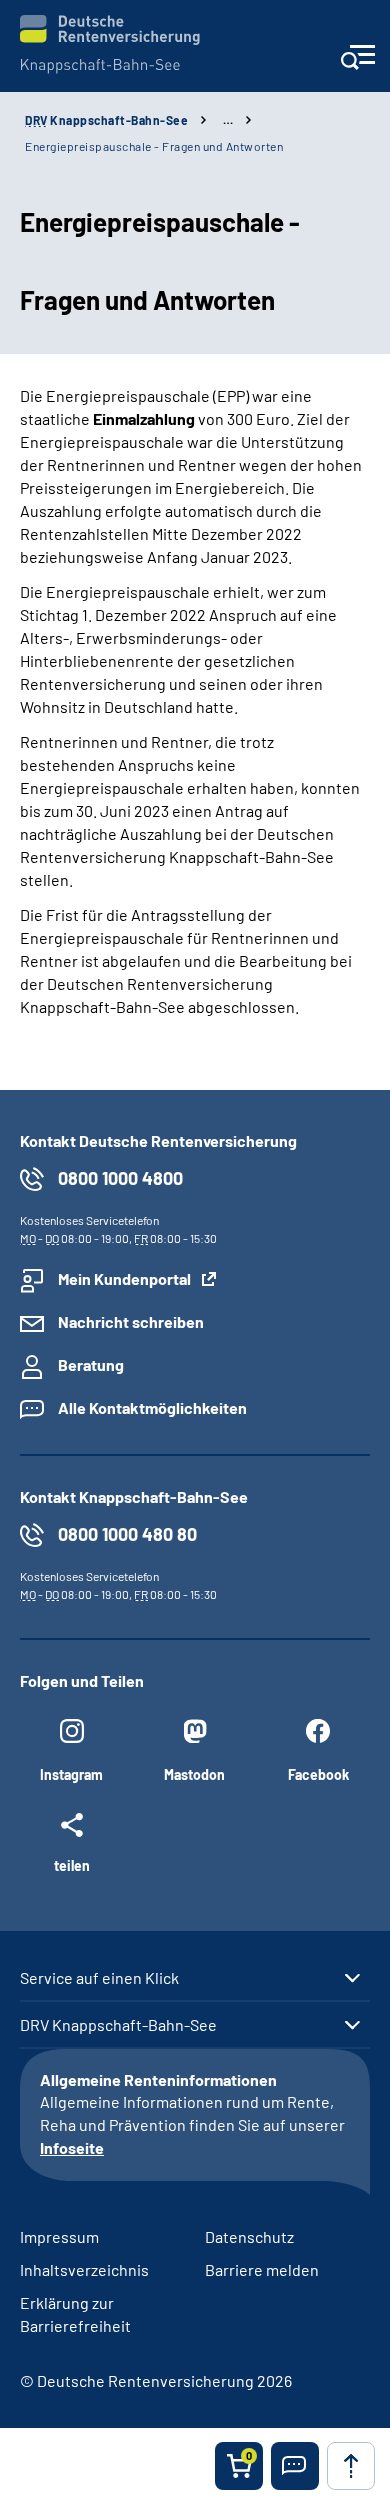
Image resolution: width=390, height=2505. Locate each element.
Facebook (318, 1774)
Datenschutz (249, 2236)
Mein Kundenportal (124, 1278)
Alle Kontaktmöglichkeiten (152, 1407)
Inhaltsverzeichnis (84, 2269)
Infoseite (72, 2147)
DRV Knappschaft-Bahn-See (118, 2025)
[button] (295, 2466)
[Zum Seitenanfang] (351, 2466)
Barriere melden (262, 2269)
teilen (72, 1865)
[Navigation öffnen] (357, 63)
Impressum (59, 2236)
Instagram (71, 1774)
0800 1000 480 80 (127, 1534)
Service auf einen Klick (99, 1978)
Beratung (91, 1364)
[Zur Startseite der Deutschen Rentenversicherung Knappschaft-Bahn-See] (110, 44)
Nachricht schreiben (131, 1321)
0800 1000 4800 (120, 1178)
